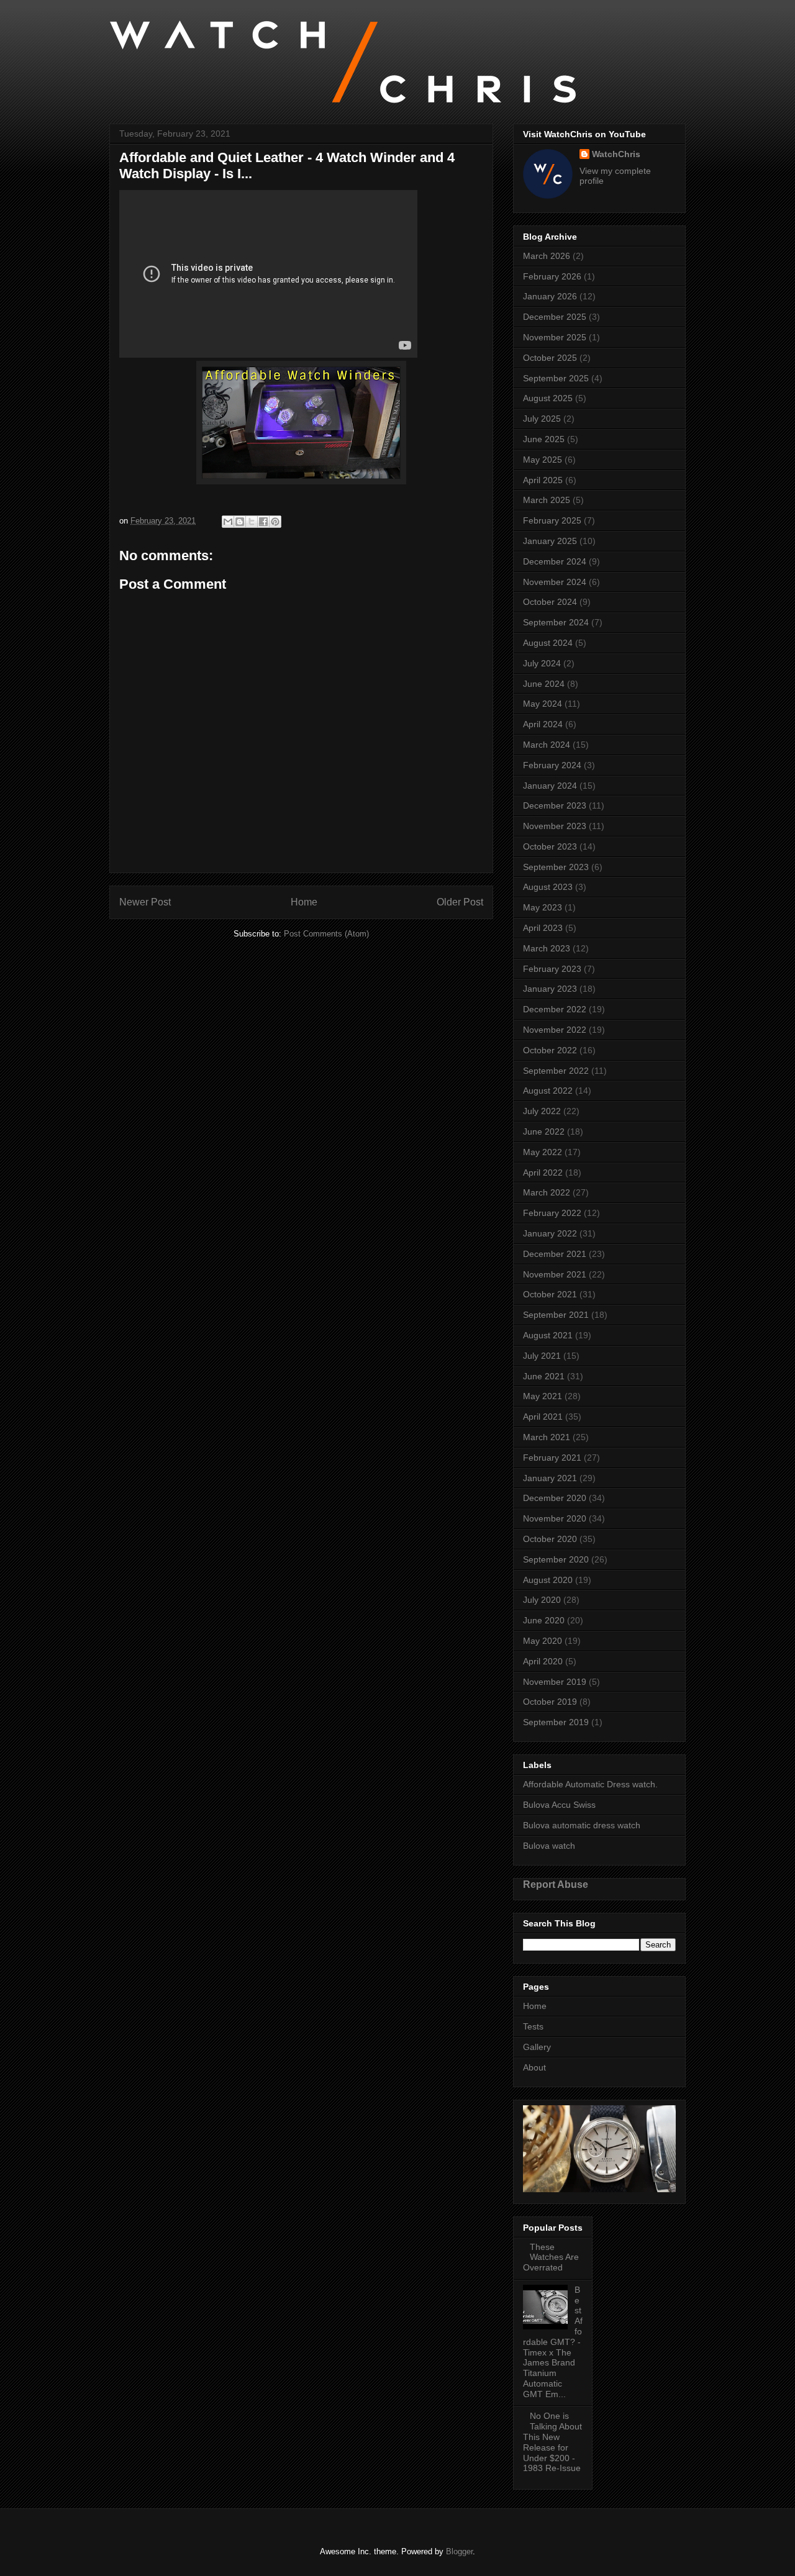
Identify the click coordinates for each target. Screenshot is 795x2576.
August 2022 (548, 1091)
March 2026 (547, 256)
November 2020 (555, 1518)
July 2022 (542, 1111)
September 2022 (556, 1071)
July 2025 (542, 419)
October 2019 (550, 1702)
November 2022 (555, 1030)
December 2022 (555, 1009)
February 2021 (552, 1458)
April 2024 (543, 724)
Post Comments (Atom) (326, 934)
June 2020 (544, 1620)
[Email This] (228, 522)
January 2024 (550, 786)
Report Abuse (556, 1884)
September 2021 (556, 1315)
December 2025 (555, 317)
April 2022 (543, 1172)
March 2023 (547, 948)
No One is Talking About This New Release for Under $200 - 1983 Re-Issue (552, 2442)
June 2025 (544, 439)
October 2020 (550, 1539)
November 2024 (555, 582)
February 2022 (552, 1213)
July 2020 (542, 1600)
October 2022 (550, 1050)
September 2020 (556, 1559)
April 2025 (543, 480)
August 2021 (548, 1335)
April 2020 (543, 1661)
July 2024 (542, 663)
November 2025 (555, 337)
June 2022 (544, 1132)
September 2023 (556, 867)
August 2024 (548, 643)
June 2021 (544, 1376)
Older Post (460, 902)
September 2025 (556, 378)
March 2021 (547, 1437)
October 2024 (550, 602)
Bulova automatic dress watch (582, 1825)
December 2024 (555, 561)
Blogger (459, 2551)
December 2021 (555, 1254)
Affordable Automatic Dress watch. (590, 1784)
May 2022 (543, 1152)
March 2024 (547, 745)
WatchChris (616, 154)
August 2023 (548, 887)
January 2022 (550, 1233)
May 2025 (543, 460)
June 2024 (544, 684)
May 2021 (543, 1396)
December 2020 (555, 1498)
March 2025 (547, 500)
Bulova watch (549, 1846)
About (534, 2067)
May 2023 (543, 907)
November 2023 (555, 826)
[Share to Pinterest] (275, 522)
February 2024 (552, 765)
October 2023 (550, 846)
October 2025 (550, 358)
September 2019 (556, 1722)
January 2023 (550, 989)
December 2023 (555, 805)
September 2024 (556, 622)
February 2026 (552, 276)
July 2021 (542, 1356)
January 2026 (550, 296)
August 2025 (548, 398)
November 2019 (555, 1682)
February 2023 (552, 969)
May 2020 (543, 1641)
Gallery (537, 2047)
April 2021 (543, 1417)
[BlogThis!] (240, 522)
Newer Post (145, 902)
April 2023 (543, 928)
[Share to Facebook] (263, 522)
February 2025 (552, 520)
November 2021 (555, 1274)
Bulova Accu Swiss (559, 1805)
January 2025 (550, 541)
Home (304, 902)
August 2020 (548, 1580)
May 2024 (543, 704)
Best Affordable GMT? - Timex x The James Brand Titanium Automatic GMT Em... (553, 2342)
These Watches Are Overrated (551, 2257)
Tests (533, 2026)
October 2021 (550, 1294)
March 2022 (547, 1192)
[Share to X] (252, 522)
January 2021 (550, 1478)
